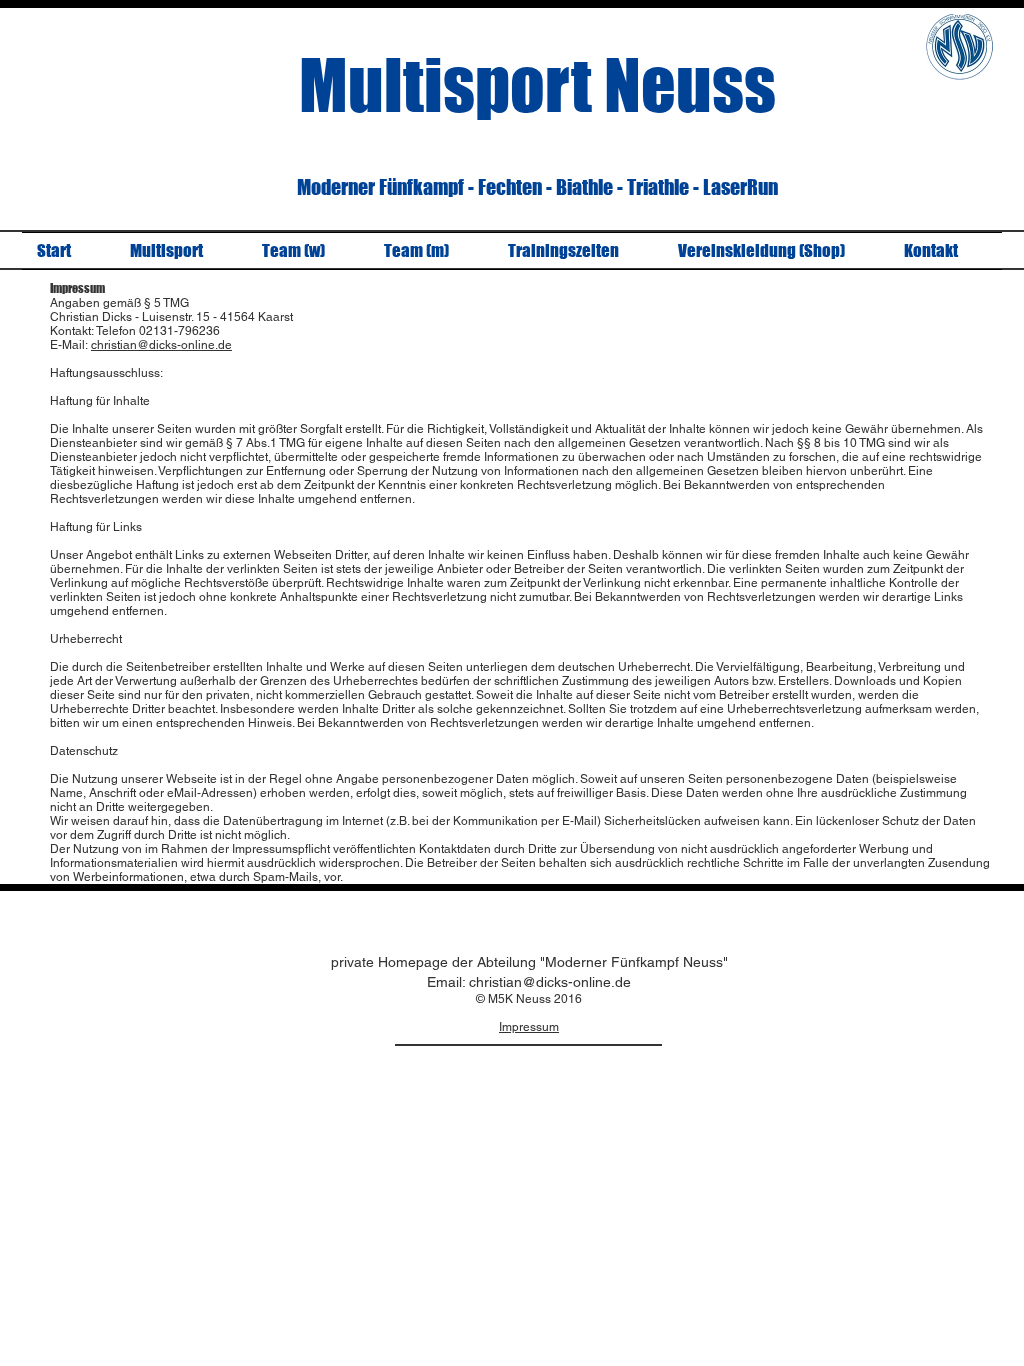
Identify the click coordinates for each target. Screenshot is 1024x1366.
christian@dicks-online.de (161, 345)
